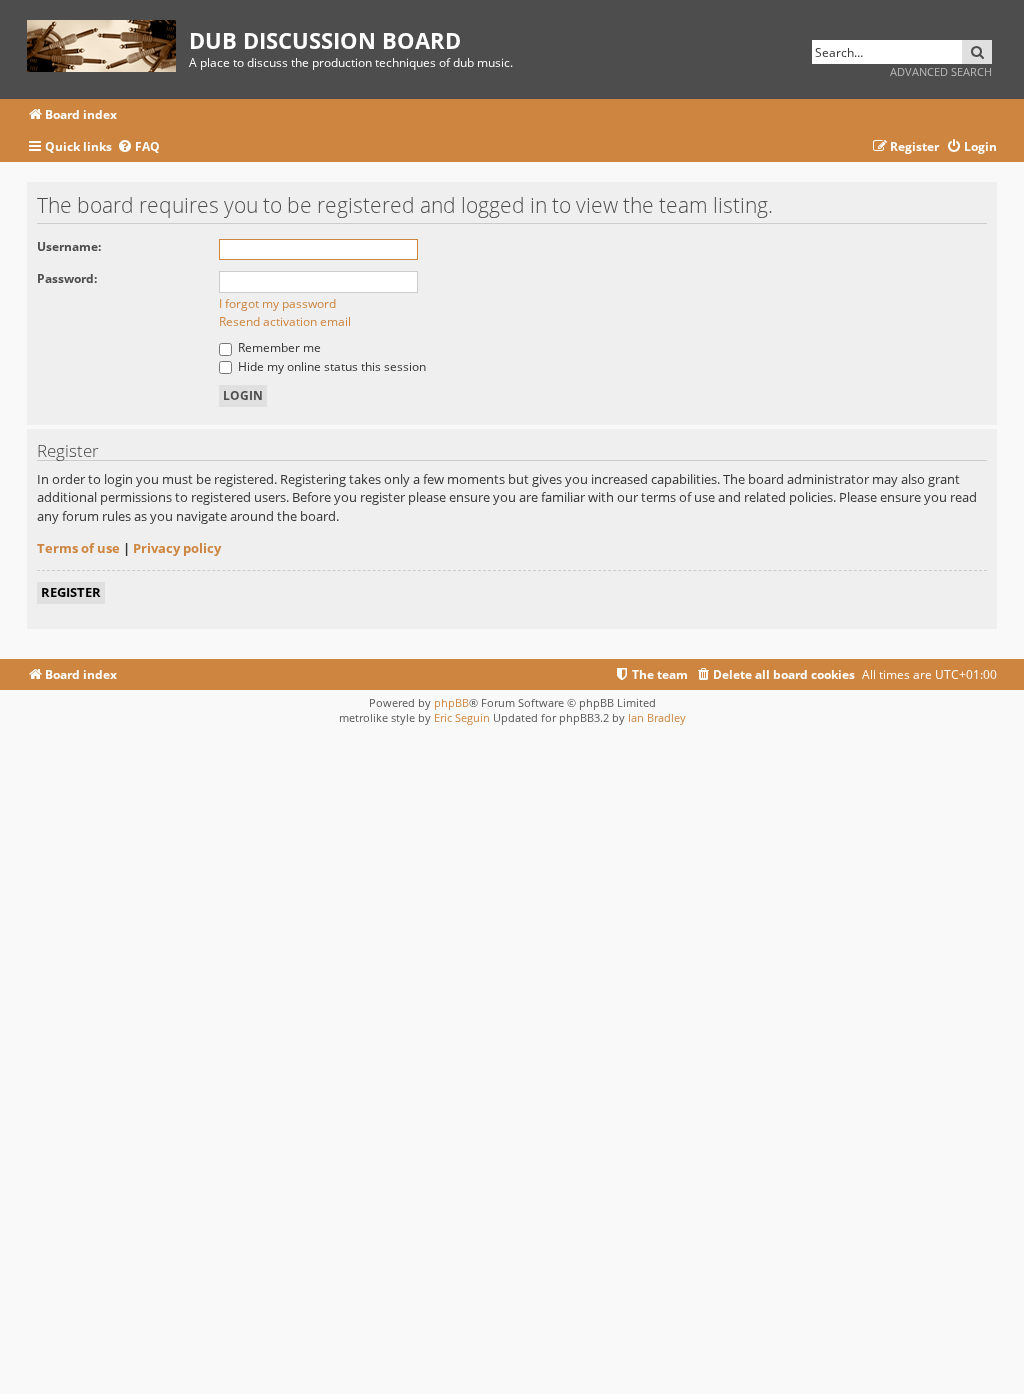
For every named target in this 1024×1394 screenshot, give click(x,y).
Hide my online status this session (330, 366)
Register (71, 592)
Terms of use (78, 548)
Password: (67, 278)
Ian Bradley (657, 717)
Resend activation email (285, 321)
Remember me (278, 347)
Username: (69, 246)
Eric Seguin (462, 717)
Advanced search (941, 71)
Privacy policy (177, 548)
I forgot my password (277, 303)
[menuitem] (138, 147)
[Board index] (108, 42)
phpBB (451, 702)
